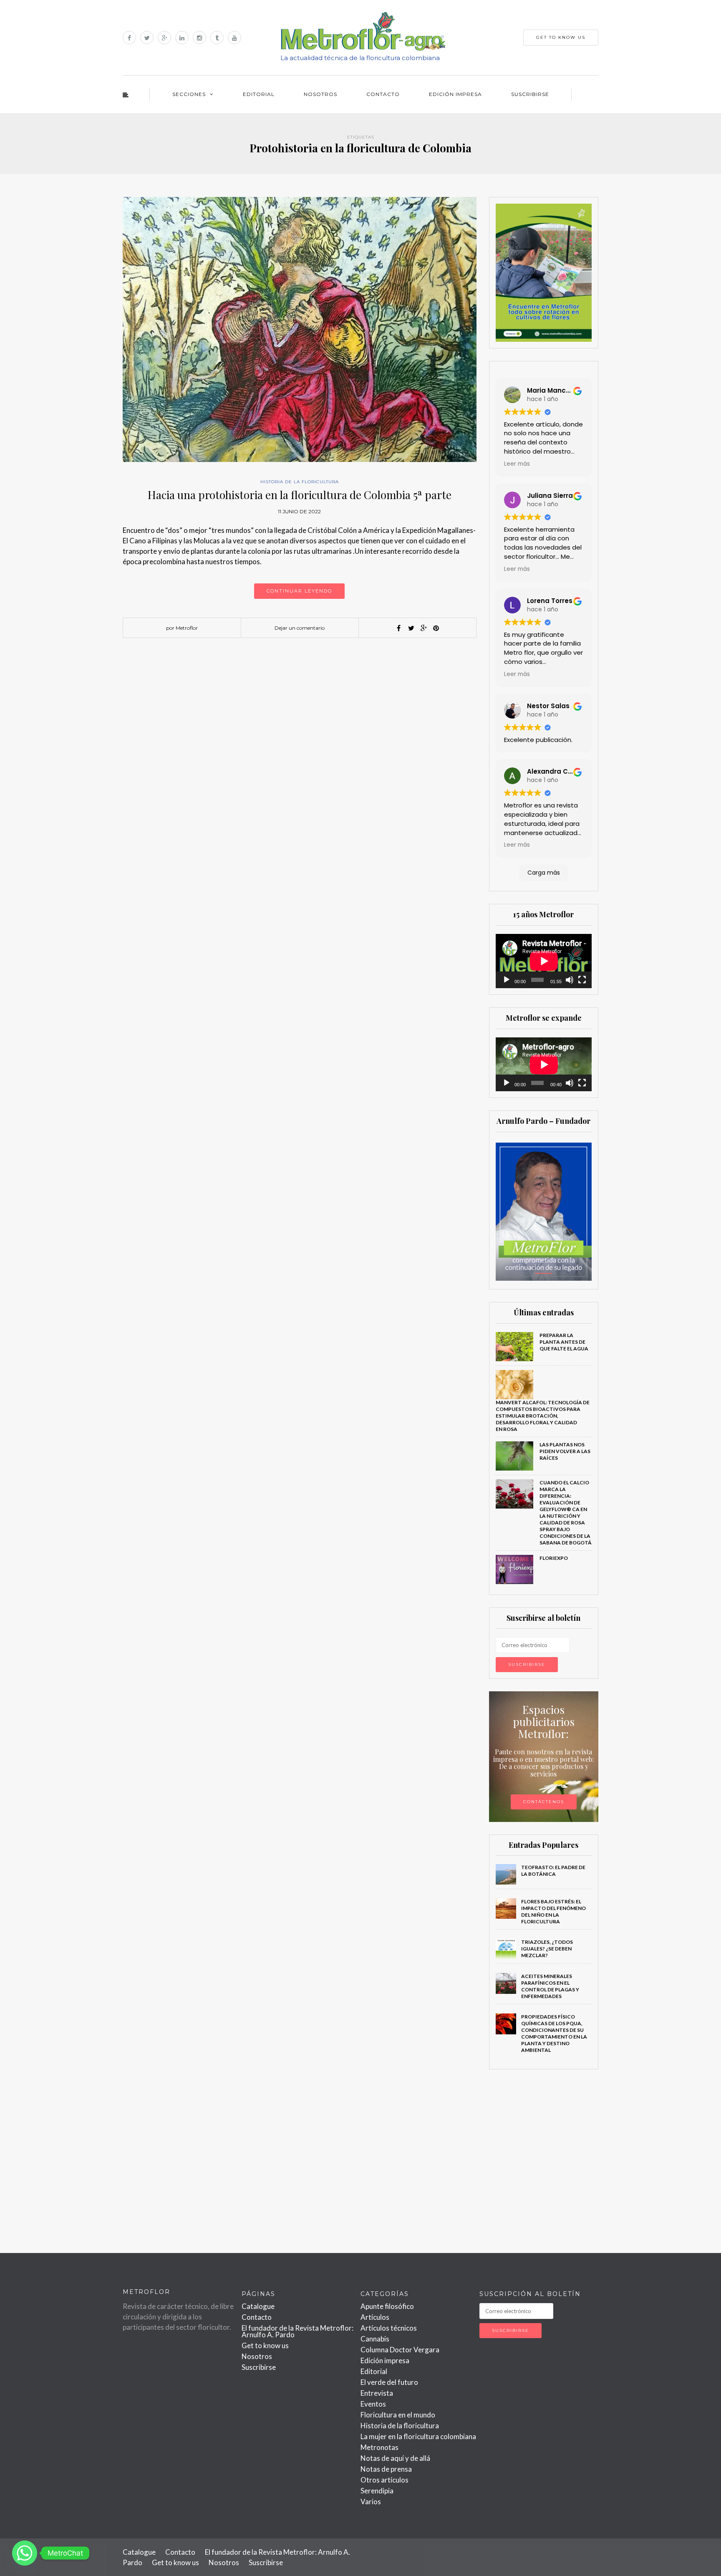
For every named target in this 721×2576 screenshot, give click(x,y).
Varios (371, 2502)
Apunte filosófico (387, 2306)
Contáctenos (544, 1802)
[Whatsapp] (25, 2553)
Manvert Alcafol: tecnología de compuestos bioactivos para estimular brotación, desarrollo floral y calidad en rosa (543, 1416)
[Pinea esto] (436, 628)
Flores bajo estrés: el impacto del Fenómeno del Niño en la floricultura (553, 1911)
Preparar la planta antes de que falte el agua (564, 1342)
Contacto (383, 94)
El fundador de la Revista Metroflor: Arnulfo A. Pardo (297, 2331)
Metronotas (379, 2447)
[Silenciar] (570, 980)
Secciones (189, 94)
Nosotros (320, 94)
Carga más (544, 873)
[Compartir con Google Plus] (424, 628)
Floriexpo (554, 1558)
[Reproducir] (507, 980)
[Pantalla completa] (582, 980)
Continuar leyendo (299, 591)
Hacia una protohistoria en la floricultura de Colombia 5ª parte (300, 495)
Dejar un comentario (300, 628)
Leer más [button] (517, 464)
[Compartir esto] (398, 628)
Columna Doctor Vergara (400, 2350)
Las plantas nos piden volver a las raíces (565, 1451)
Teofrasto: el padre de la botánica (553, 1871)
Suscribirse (530, 94)
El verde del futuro (389, 2382)
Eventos (373, 2404)
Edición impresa (455, 94)
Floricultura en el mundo (398, 2415)
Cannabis (375, 2339)
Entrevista (377, 2393)
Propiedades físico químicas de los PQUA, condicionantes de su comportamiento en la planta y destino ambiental (554, 2033)
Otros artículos (384, 2480)
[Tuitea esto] (411, 628)
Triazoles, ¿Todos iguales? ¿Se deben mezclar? (547, 1949)
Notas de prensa (386, 2469)
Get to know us (265, 2345)
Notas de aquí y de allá (395, 2458)
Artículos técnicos (389, 2328)
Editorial (259, 94)
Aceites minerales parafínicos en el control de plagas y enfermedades (550, 1986)
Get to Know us (561, 37)
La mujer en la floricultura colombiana (418, 2436)
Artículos (375, 2317)
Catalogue (258, 2306)
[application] (544, 961)
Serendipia (377, 2491)
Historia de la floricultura (300, 482)
